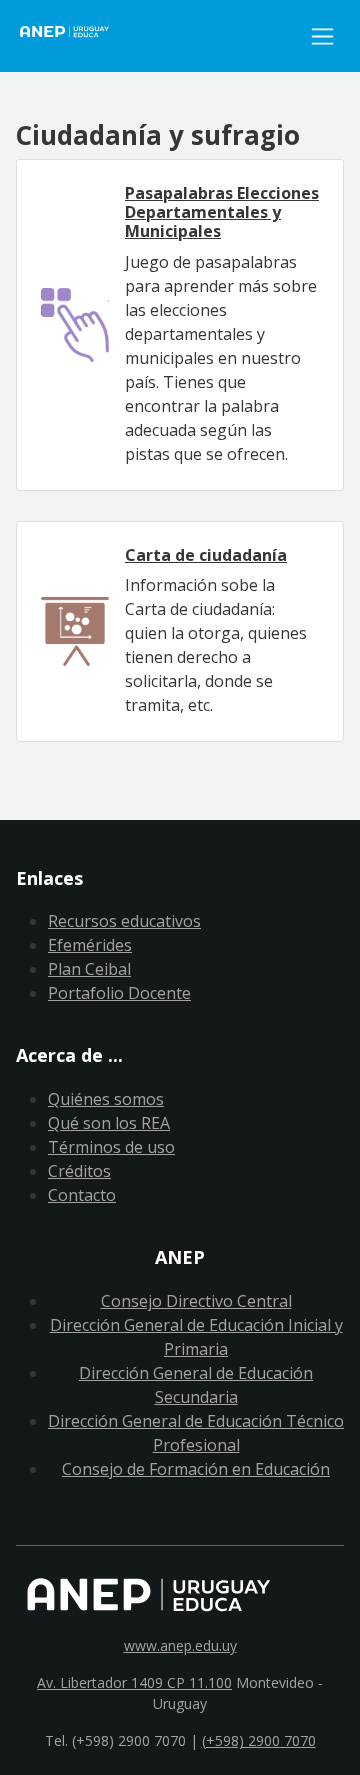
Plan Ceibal (89, 969)
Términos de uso (111, 1147)
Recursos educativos (124, 921)
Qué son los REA (109, 1123)
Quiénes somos (106, 1099)
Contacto (82, 1195)
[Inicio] (158, 36)
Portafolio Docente (119, 993)
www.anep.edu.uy (180, 1645)
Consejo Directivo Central (196, 1301)
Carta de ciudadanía (206, 555)
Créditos (79, 1171)
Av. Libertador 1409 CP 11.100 (134, 1682)
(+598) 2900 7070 (259, 1740)
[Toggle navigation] (322, 36)
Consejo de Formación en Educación (196, 1469)
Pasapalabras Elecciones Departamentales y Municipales (222, 212)
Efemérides (90, 945)
